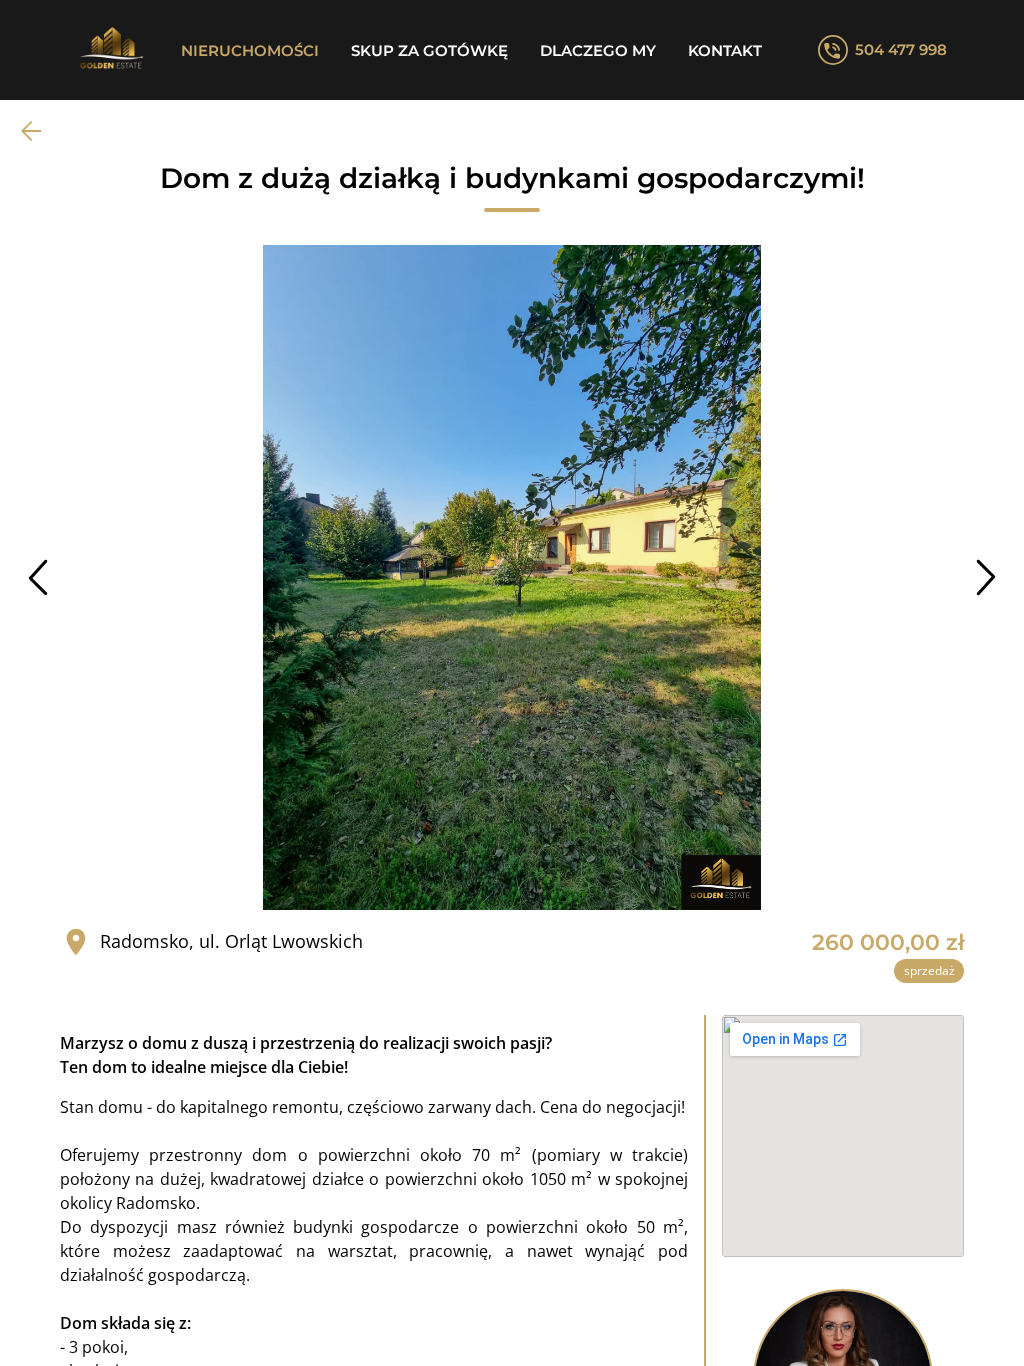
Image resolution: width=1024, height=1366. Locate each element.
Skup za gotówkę (429, 50)
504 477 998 (901, 49)
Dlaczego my (598, 50)
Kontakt (725, 50)
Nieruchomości (250, 50)
